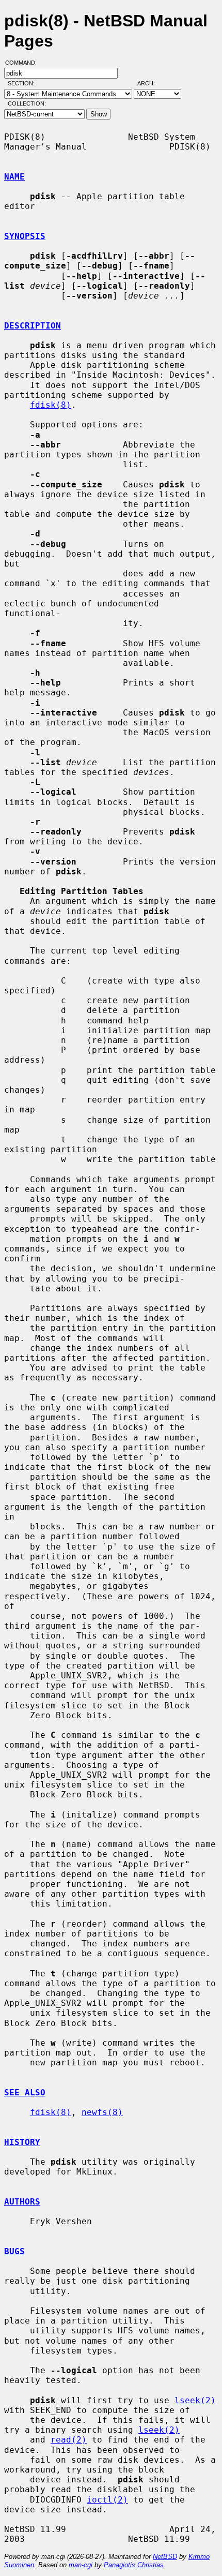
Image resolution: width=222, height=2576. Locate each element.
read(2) (69, 2440)
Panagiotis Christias (134, 2565)
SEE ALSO (25, 2093)
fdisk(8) (51, 405)
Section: (23, 83)
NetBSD (165, 2557)
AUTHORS (22, 2202)
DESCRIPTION (33, 326)
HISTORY (22, 2142)
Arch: (151, 83)
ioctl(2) (107, 2500)
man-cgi (81, 2565)
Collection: (27, 103)
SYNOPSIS (25, 236)
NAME (14, 177)
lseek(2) (195, 2400)
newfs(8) (102, 2112)
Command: (24, 63)
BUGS (14, 2251)
